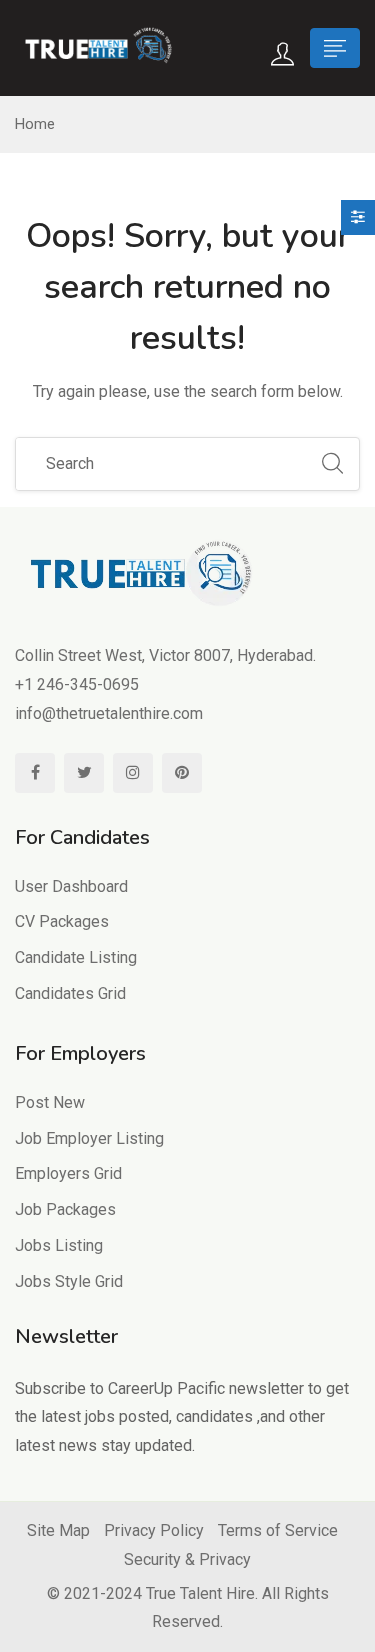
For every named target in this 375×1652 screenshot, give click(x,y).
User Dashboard (71, 886)
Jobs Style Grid (69, 1281)
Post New (50, 1102)
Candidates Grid (70, 993)
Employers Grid (68, 1173)
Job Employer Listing (89, 1138)
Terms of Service (278, 1530)
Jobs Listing (59, 1245)
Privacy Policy (154, 1530)
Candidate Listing (76, 957)
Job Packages (65, 1209)
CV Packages (62, 921)
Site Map (58, 1530)
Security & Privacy (187, 1559)
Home (35, 124)
